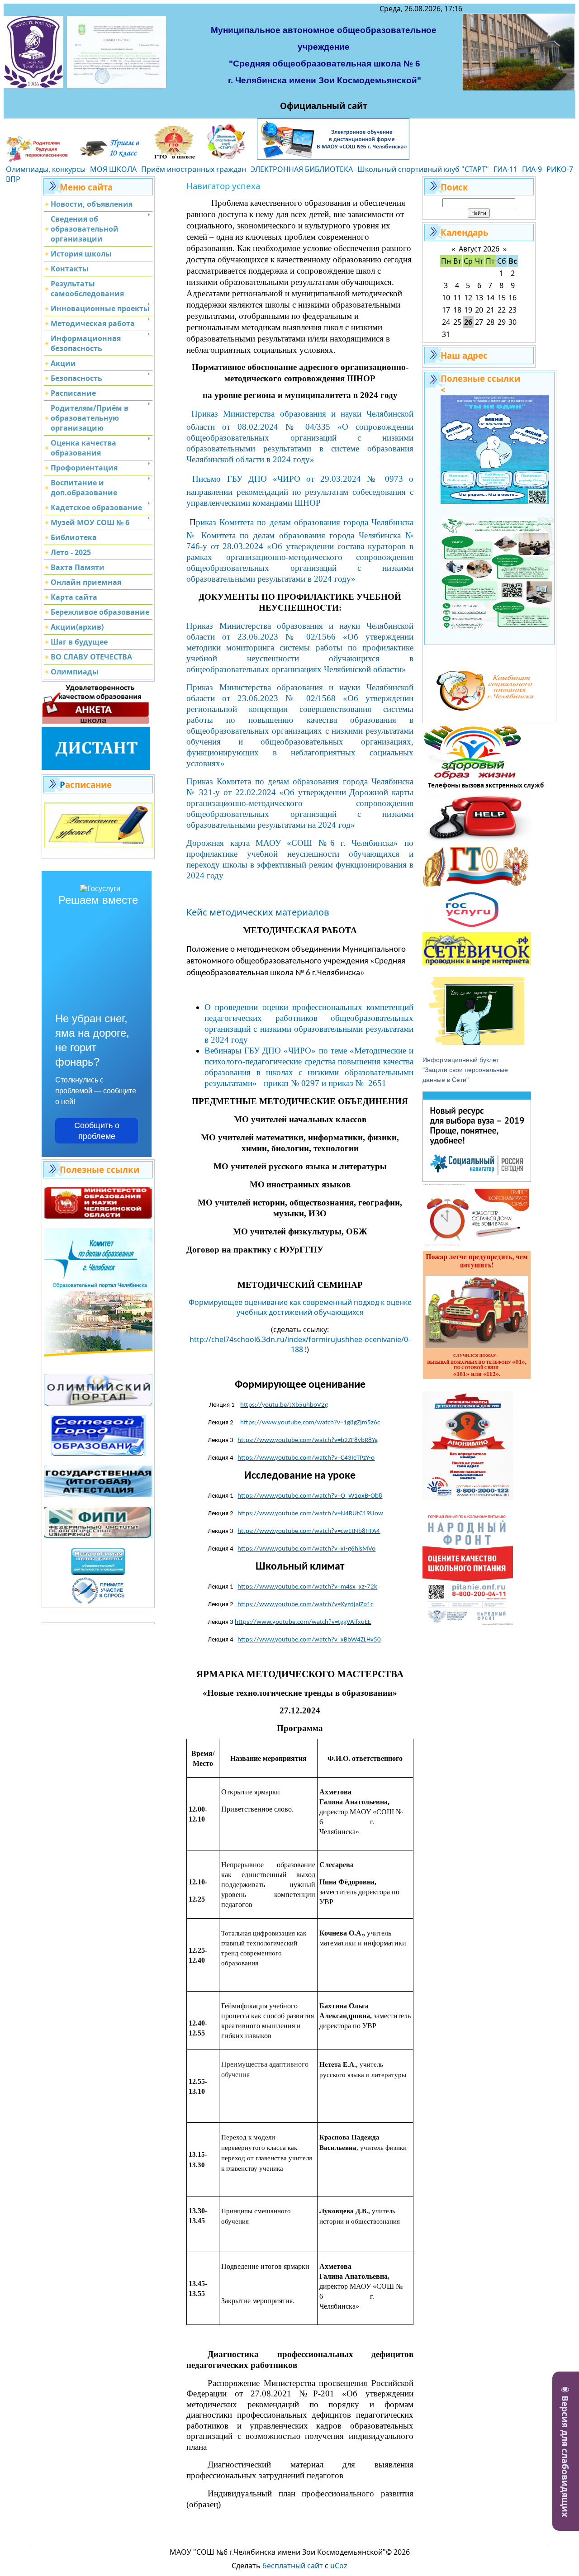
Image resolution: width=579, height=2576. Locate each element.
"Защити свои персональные (466, 1070)
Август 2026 (479, 249)
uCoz (339, 2566)
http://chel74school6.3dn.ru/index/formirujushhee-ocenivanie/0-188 (300, 1344)
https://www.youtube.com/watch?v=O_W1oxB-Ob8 (310, 1496)
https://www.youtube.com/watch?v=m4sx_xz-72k (307, 1587)
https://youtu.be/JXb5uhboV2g (284, 1405)
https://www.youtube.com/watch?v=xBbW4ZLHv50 (309, 1640)
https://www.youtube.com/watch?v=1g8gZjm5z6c (310, 1423)
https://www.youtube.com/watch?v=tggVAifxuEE (303, 1622)
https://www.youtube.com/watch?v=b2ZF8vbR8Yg (308, 1440)
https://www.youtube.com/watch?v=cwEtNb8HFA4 (309, 1531)
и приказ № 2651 (355, 1083)
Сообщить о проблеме (97, 1131)
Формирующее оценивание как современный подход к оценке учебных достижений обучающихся (300, 1307)
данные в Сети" (446, 1080)
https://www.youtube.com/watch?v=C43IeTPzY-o (306, 1458)
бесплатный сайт (293, 2566)
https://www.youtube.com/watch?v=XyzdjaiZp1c (305, 1605)
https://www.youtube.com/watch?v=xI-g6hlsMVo (306, 1549)
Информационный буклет (461, 1060)
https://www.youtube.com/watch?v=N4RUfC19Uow (310, 1514)
